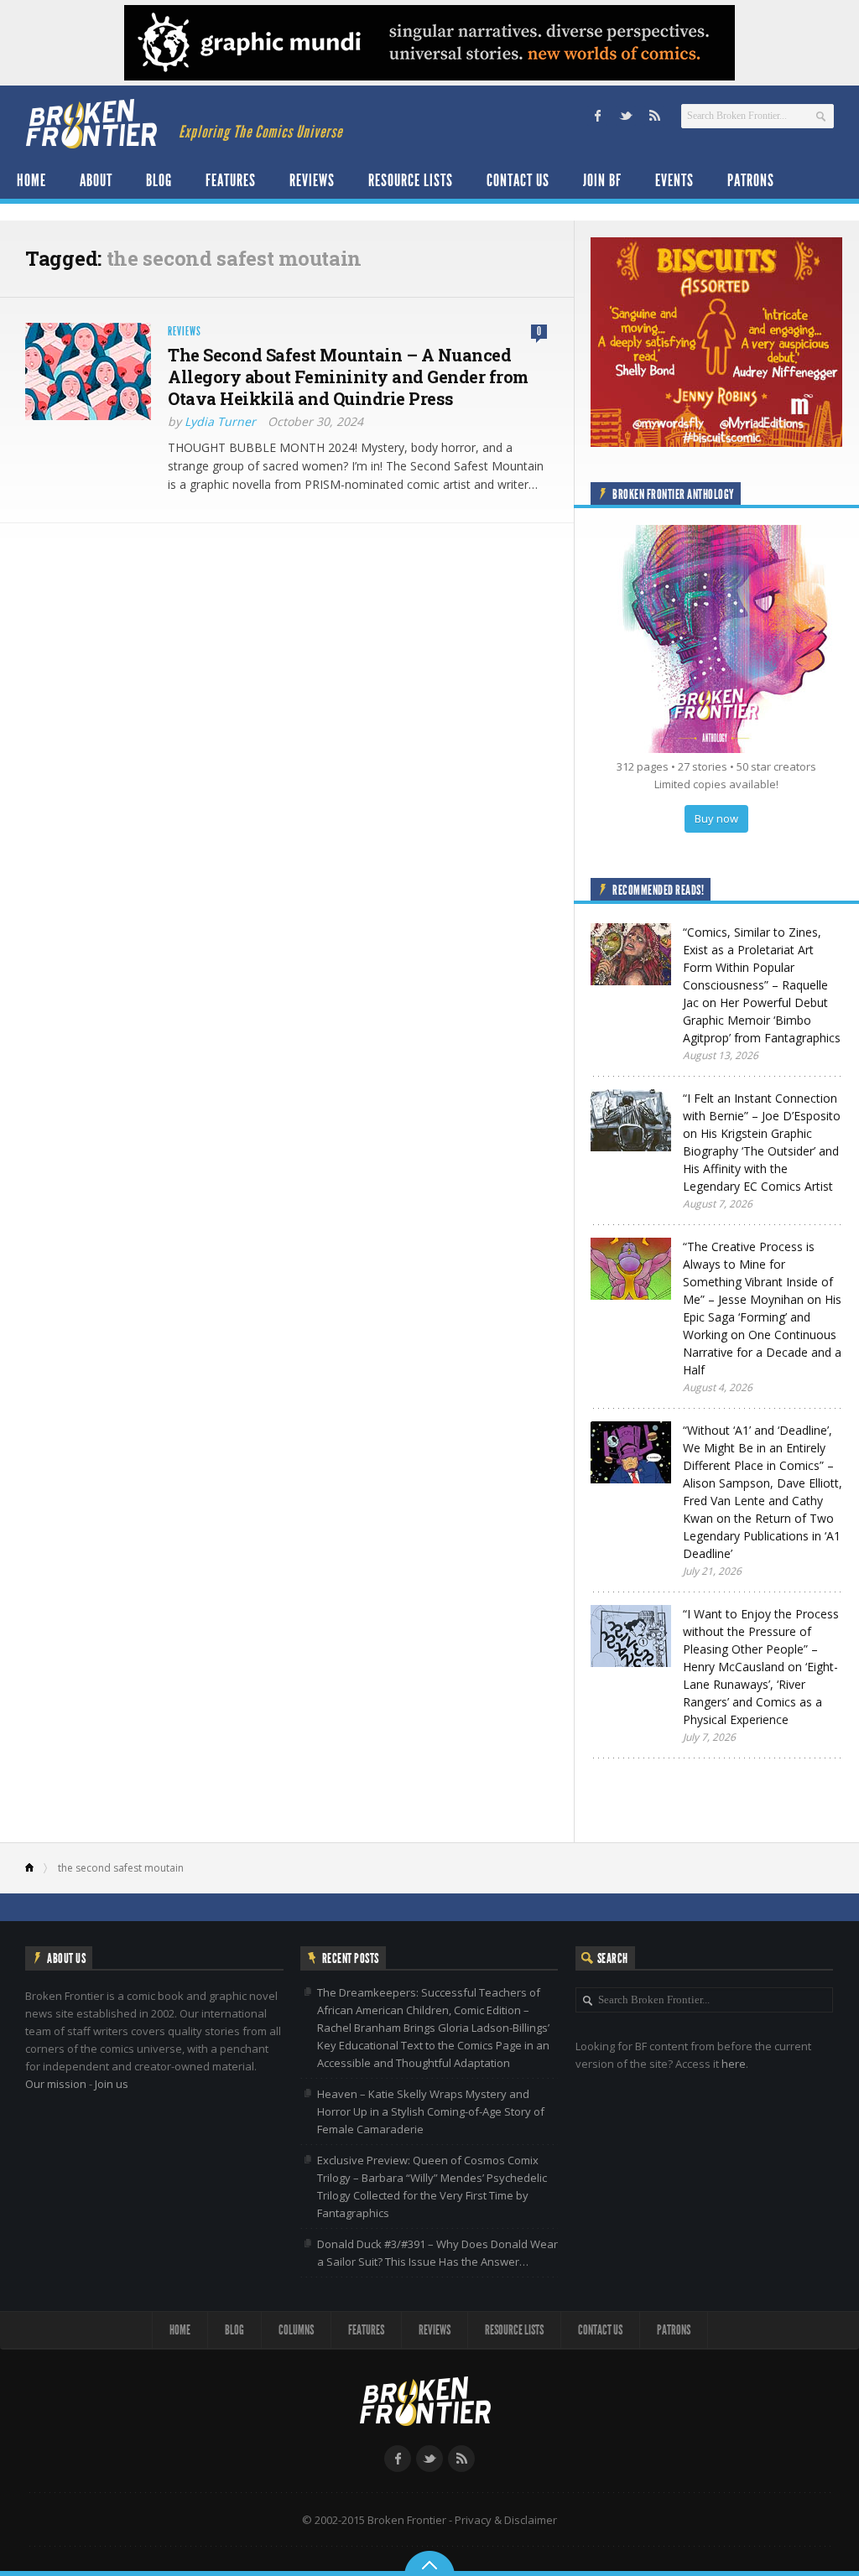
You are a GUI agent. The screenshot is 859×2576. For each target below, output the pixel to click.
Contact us (518, 180)
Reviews (312, 180)
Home (31, 180)
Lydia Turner (220, 421)
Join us (112, 2084)
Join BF (602, 180)
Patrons (751, 180)
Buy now (716, 818)
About (96, 180)
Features (231, 180)
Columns (296, 2330)
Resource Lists (411, 180)
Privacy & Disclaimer (506, 2520)
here (734, 2064)
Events (674, 180)
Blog (159, 180)
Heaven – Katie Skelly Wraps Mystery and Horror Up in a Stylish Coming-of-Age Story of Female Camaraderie (431, 2111)
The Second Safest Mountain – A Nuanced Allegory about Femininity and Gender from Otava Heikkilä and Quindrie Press (348, 377)
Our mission (56, 2084)
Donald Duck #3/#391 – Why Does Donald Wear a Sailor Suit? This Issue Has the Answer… (437, 2253)
